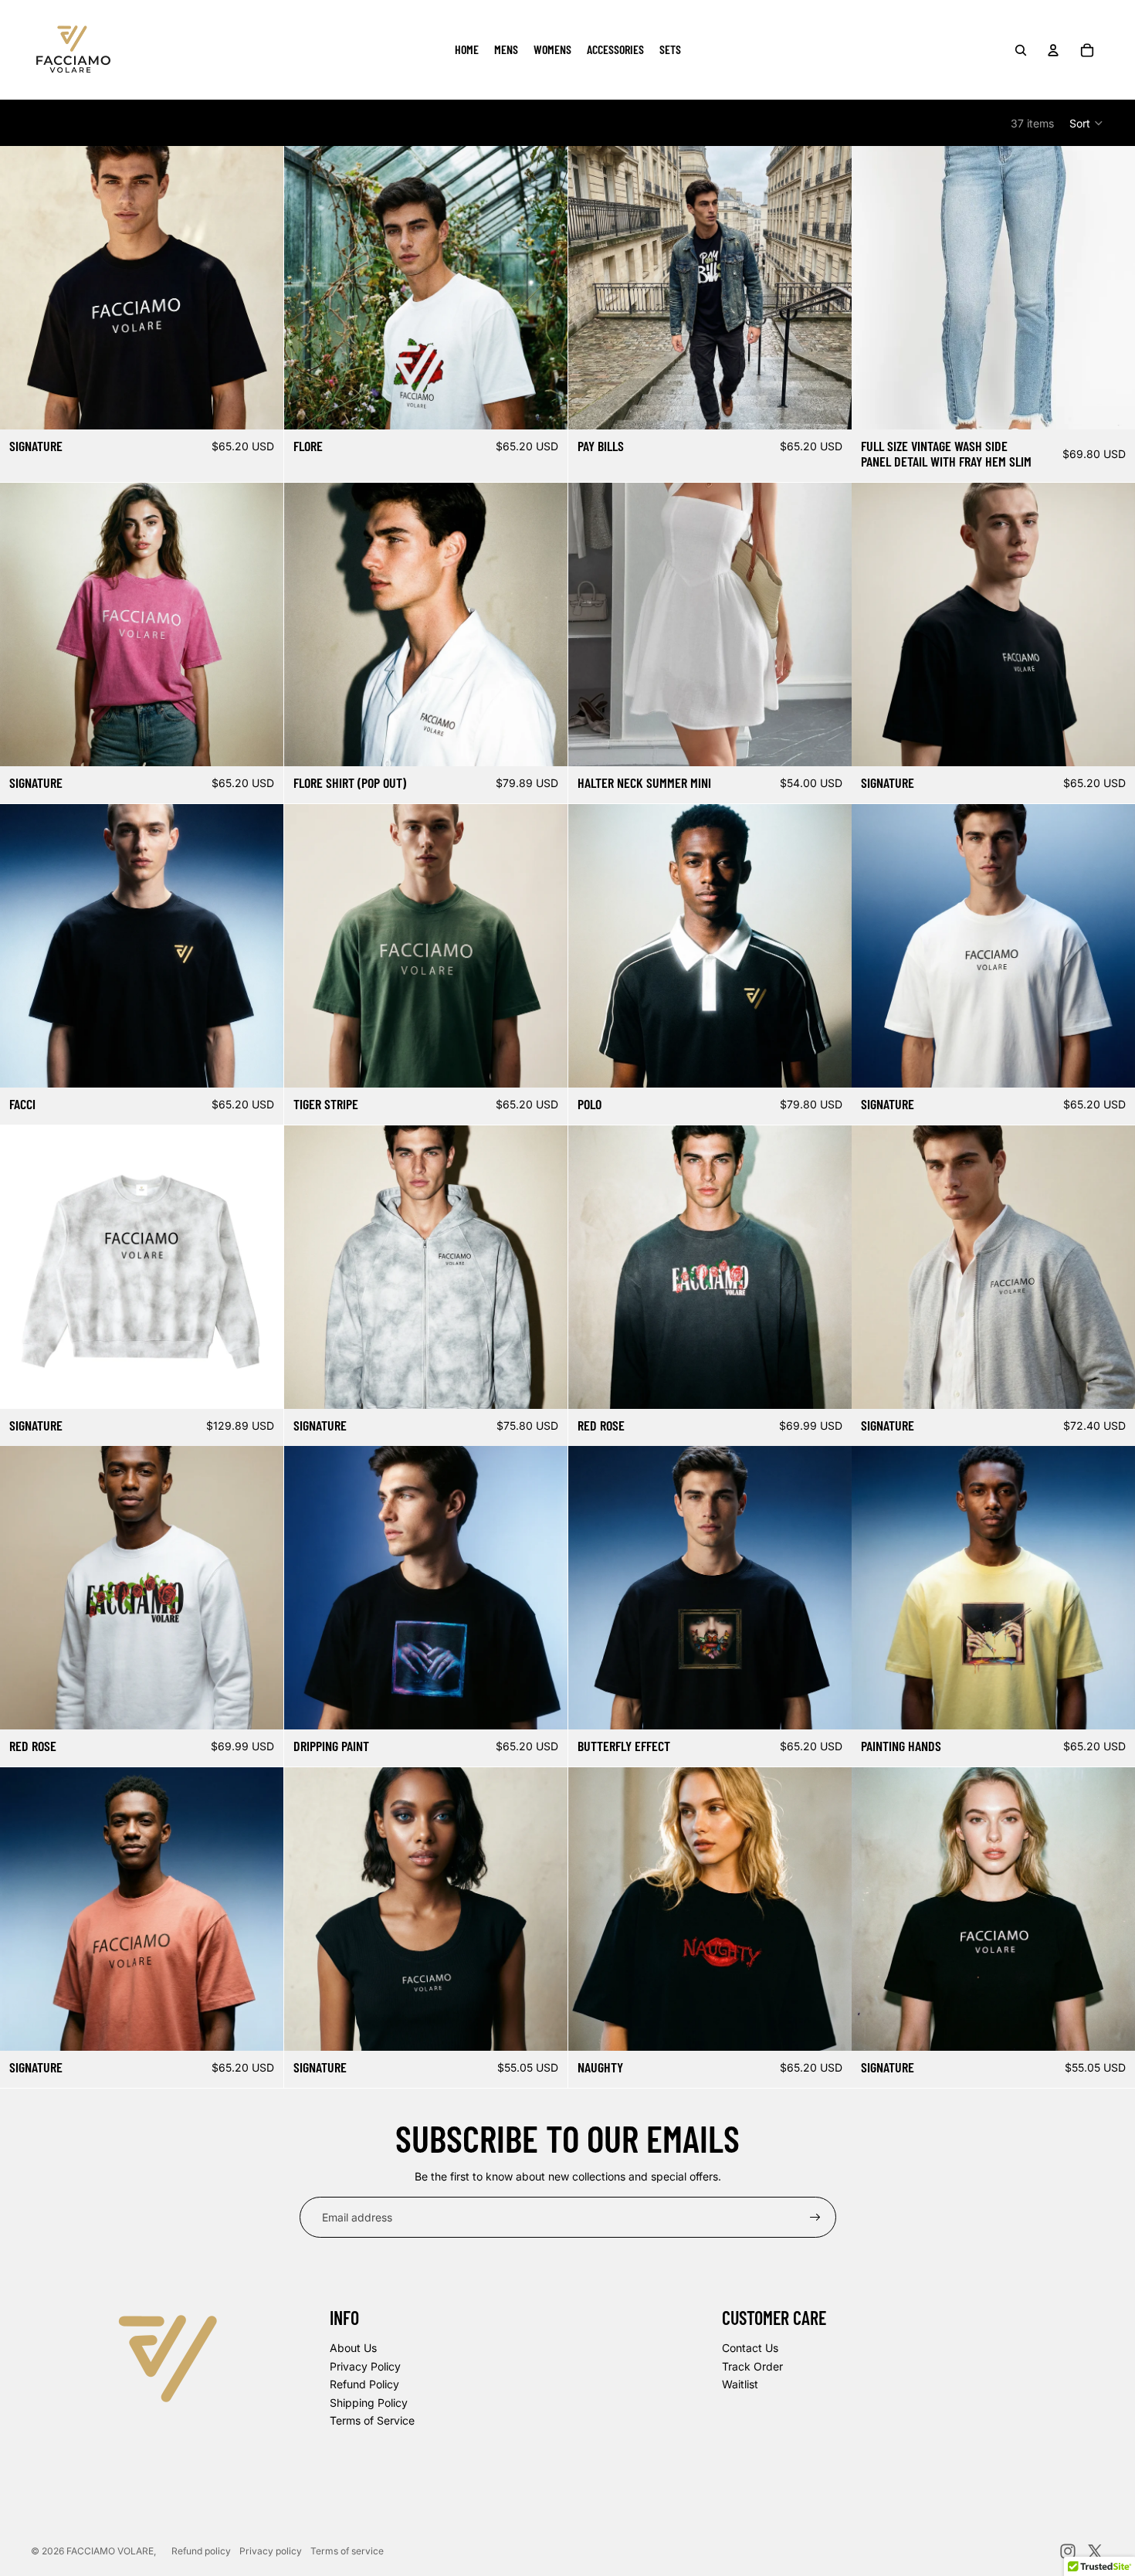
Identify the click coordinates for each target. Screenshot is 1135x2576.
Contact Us (750, 2348)
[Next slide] (260, 288)
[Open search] (1021, 50)
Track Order (752, 2366)
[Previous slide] (23, 288)
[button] (1087, 123)
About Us (353, 2348)
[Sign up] (815, 2218)
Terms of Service (372, 2420)
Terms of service (347, 2551)
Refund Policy (364, 2384)
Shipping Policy (369, 2403)
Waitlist (740, 2384)
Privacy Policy (365, 2366)
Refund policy (201, 2551)
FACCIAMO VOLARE (110, 2551)
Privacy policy (271, 2551)
